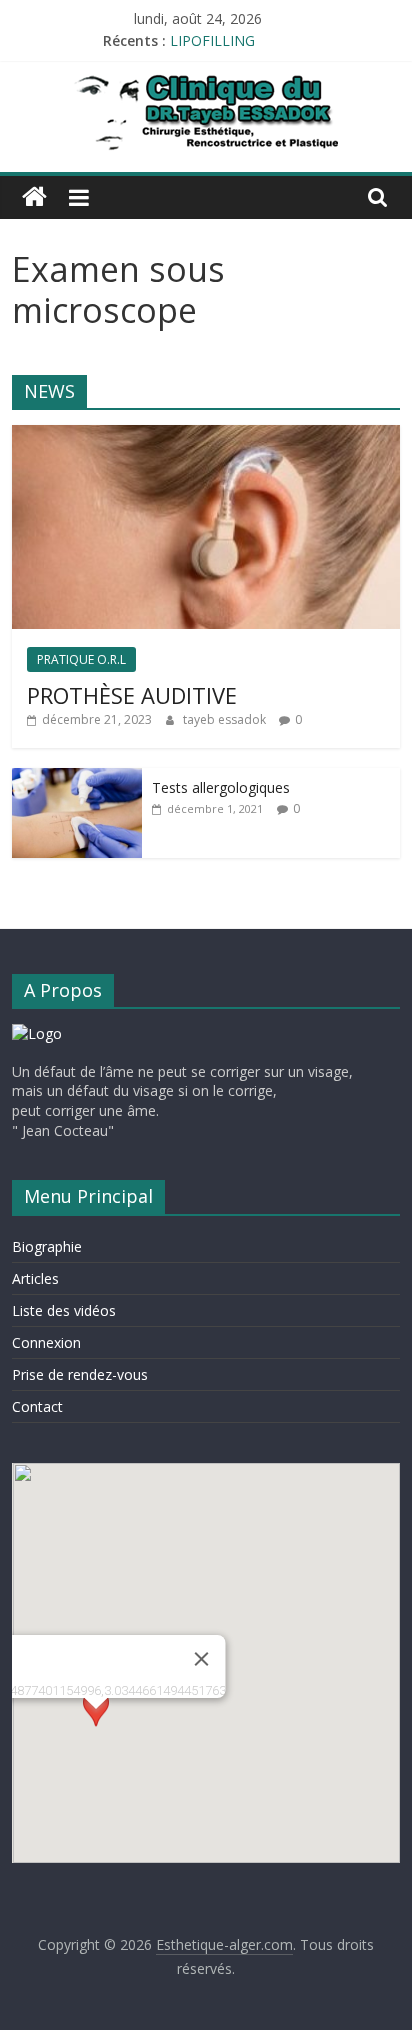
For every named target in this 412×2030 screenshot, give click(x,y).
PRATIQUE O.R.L (81, 659)
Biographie (47, 1246)
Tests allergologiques (221, 787)
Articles (35, 1278)
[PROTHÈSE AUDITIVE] (205, 435)
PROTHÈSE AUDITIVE (132, 695)
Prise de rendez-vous (80, 1374)
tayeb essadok (226, 719)
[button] (96, 1727)
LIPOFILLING (212, 46)
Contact (37, 1406)
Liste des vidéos (64, 1310)
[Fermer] (201, 1659)
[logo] (37, 1033)
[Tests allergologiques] (77, 778)
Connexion (46, 1342)
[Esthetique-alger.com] (34, 197)
